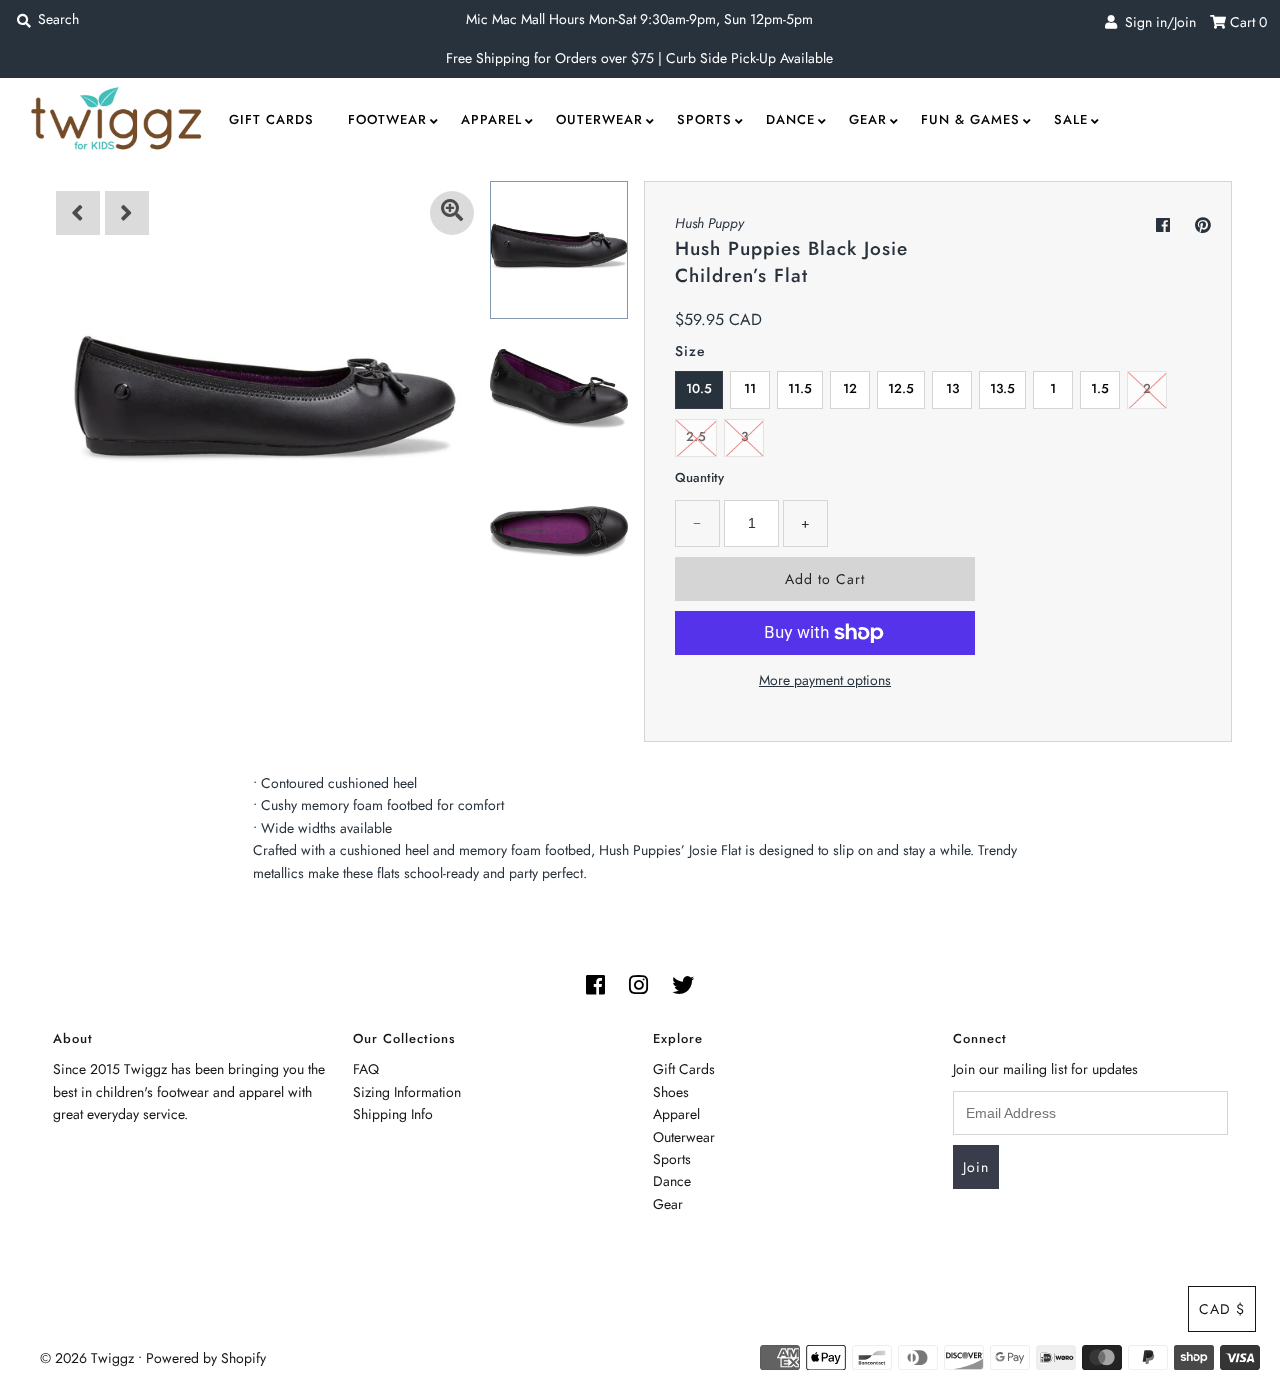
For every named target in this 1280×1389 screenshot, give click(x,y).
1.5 (1100, 388)
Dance (790, 119)
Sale (1071, 119)
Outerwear (599, 119)
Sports (704, 119)
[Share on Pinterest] (1203, 225)
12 (850, 388)
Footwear (387, 119)
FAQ (366, 1069)
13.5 (1002, 388)
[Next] (127, 213)
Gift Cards (271, 119)
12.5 (901, 388)
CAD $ (1222, 1309)
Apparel (491, 119)
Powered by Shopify (206, 1358)
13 (952, 388)
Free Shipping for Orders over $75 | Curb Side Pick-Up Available (639, 58)
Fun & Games (970, 119)
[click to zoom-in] (452, 213)
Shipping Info (393, 1114)
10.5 (699, 388)
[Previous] (78, 213)
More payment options (825, 680)
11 (750, 388)
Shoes (671, 1092)
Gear (868, 119)
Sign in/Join (1156, 22)
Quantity (699, 477)
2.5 (696, 436)
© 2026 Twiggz (87, 1358)
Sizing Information (407, 1092)
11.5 (800, 388)
